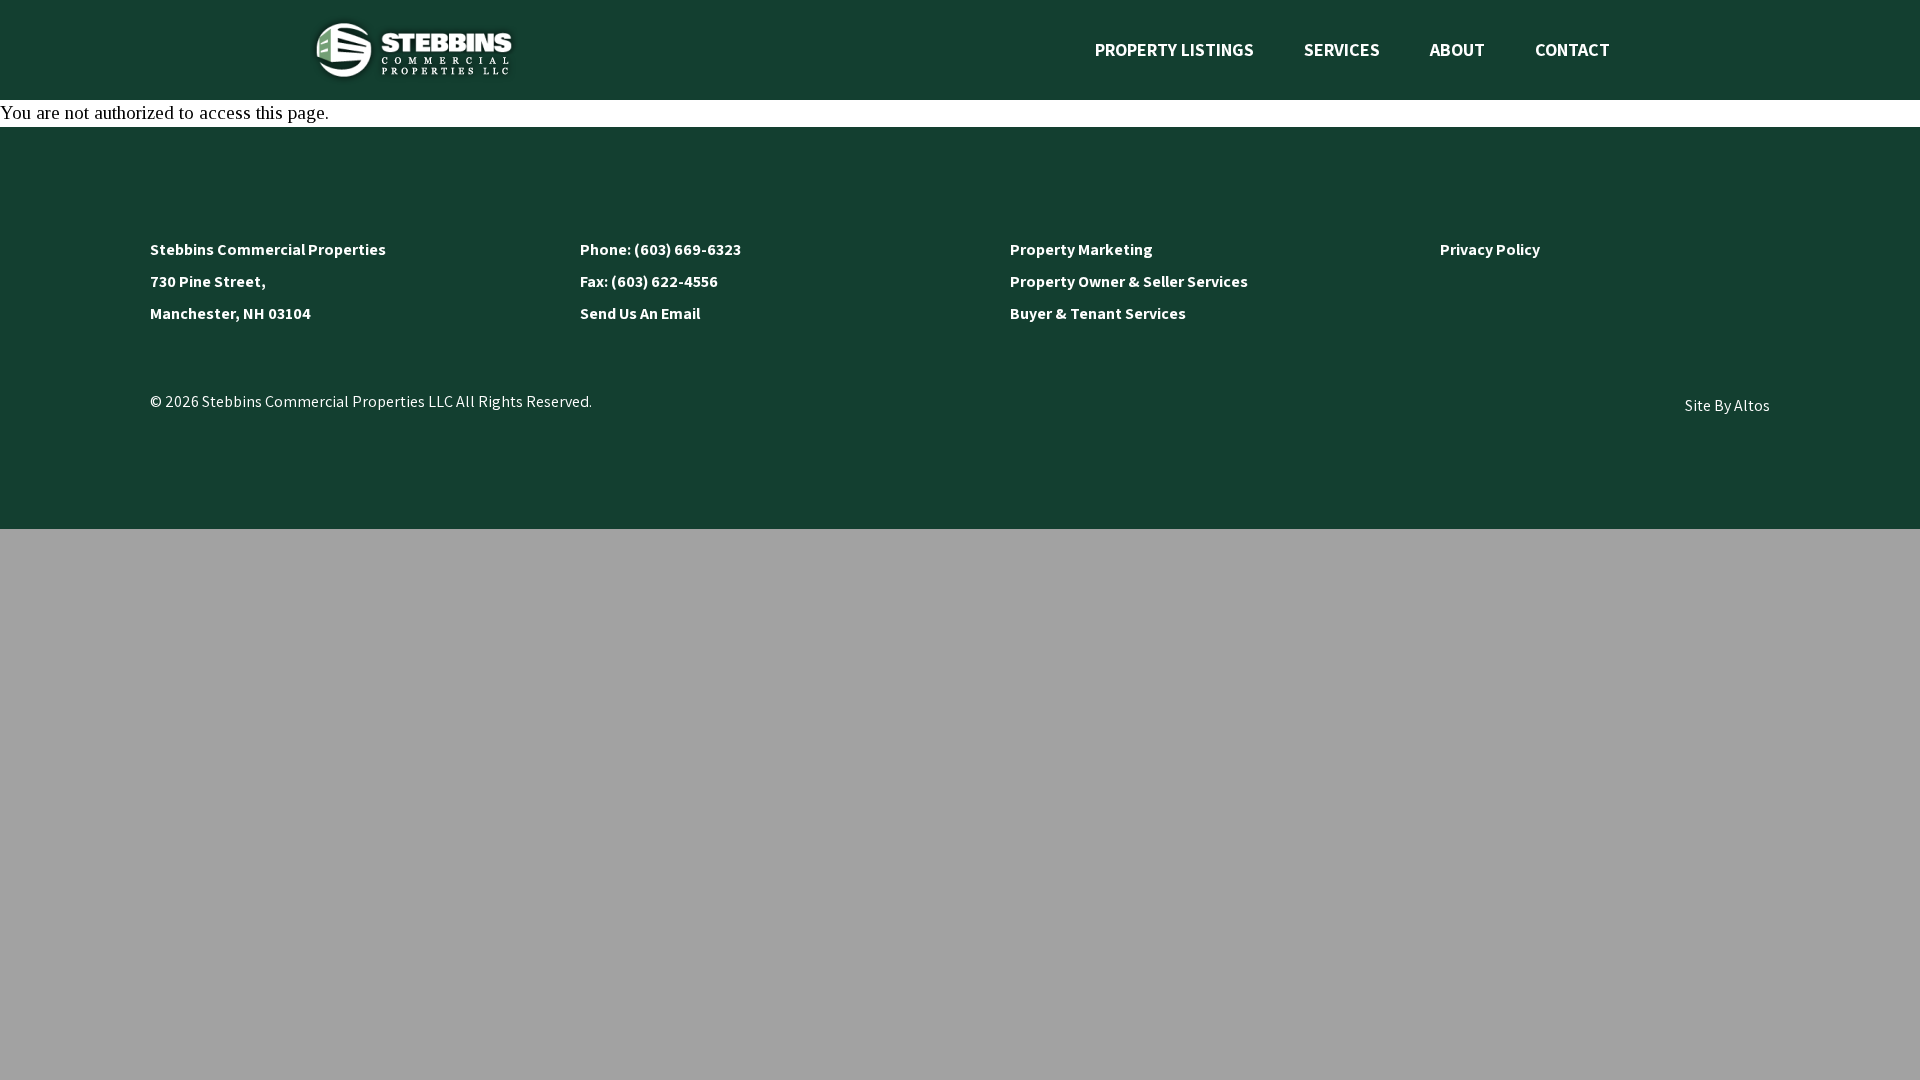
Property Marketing (1081, 249)
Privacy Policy (1490, 249)
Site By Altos (1727, 405)
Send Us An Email (640, 313)
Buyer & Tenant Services (1098, 313)
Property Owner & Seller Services (1129, 281)
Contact (1572, 49)
